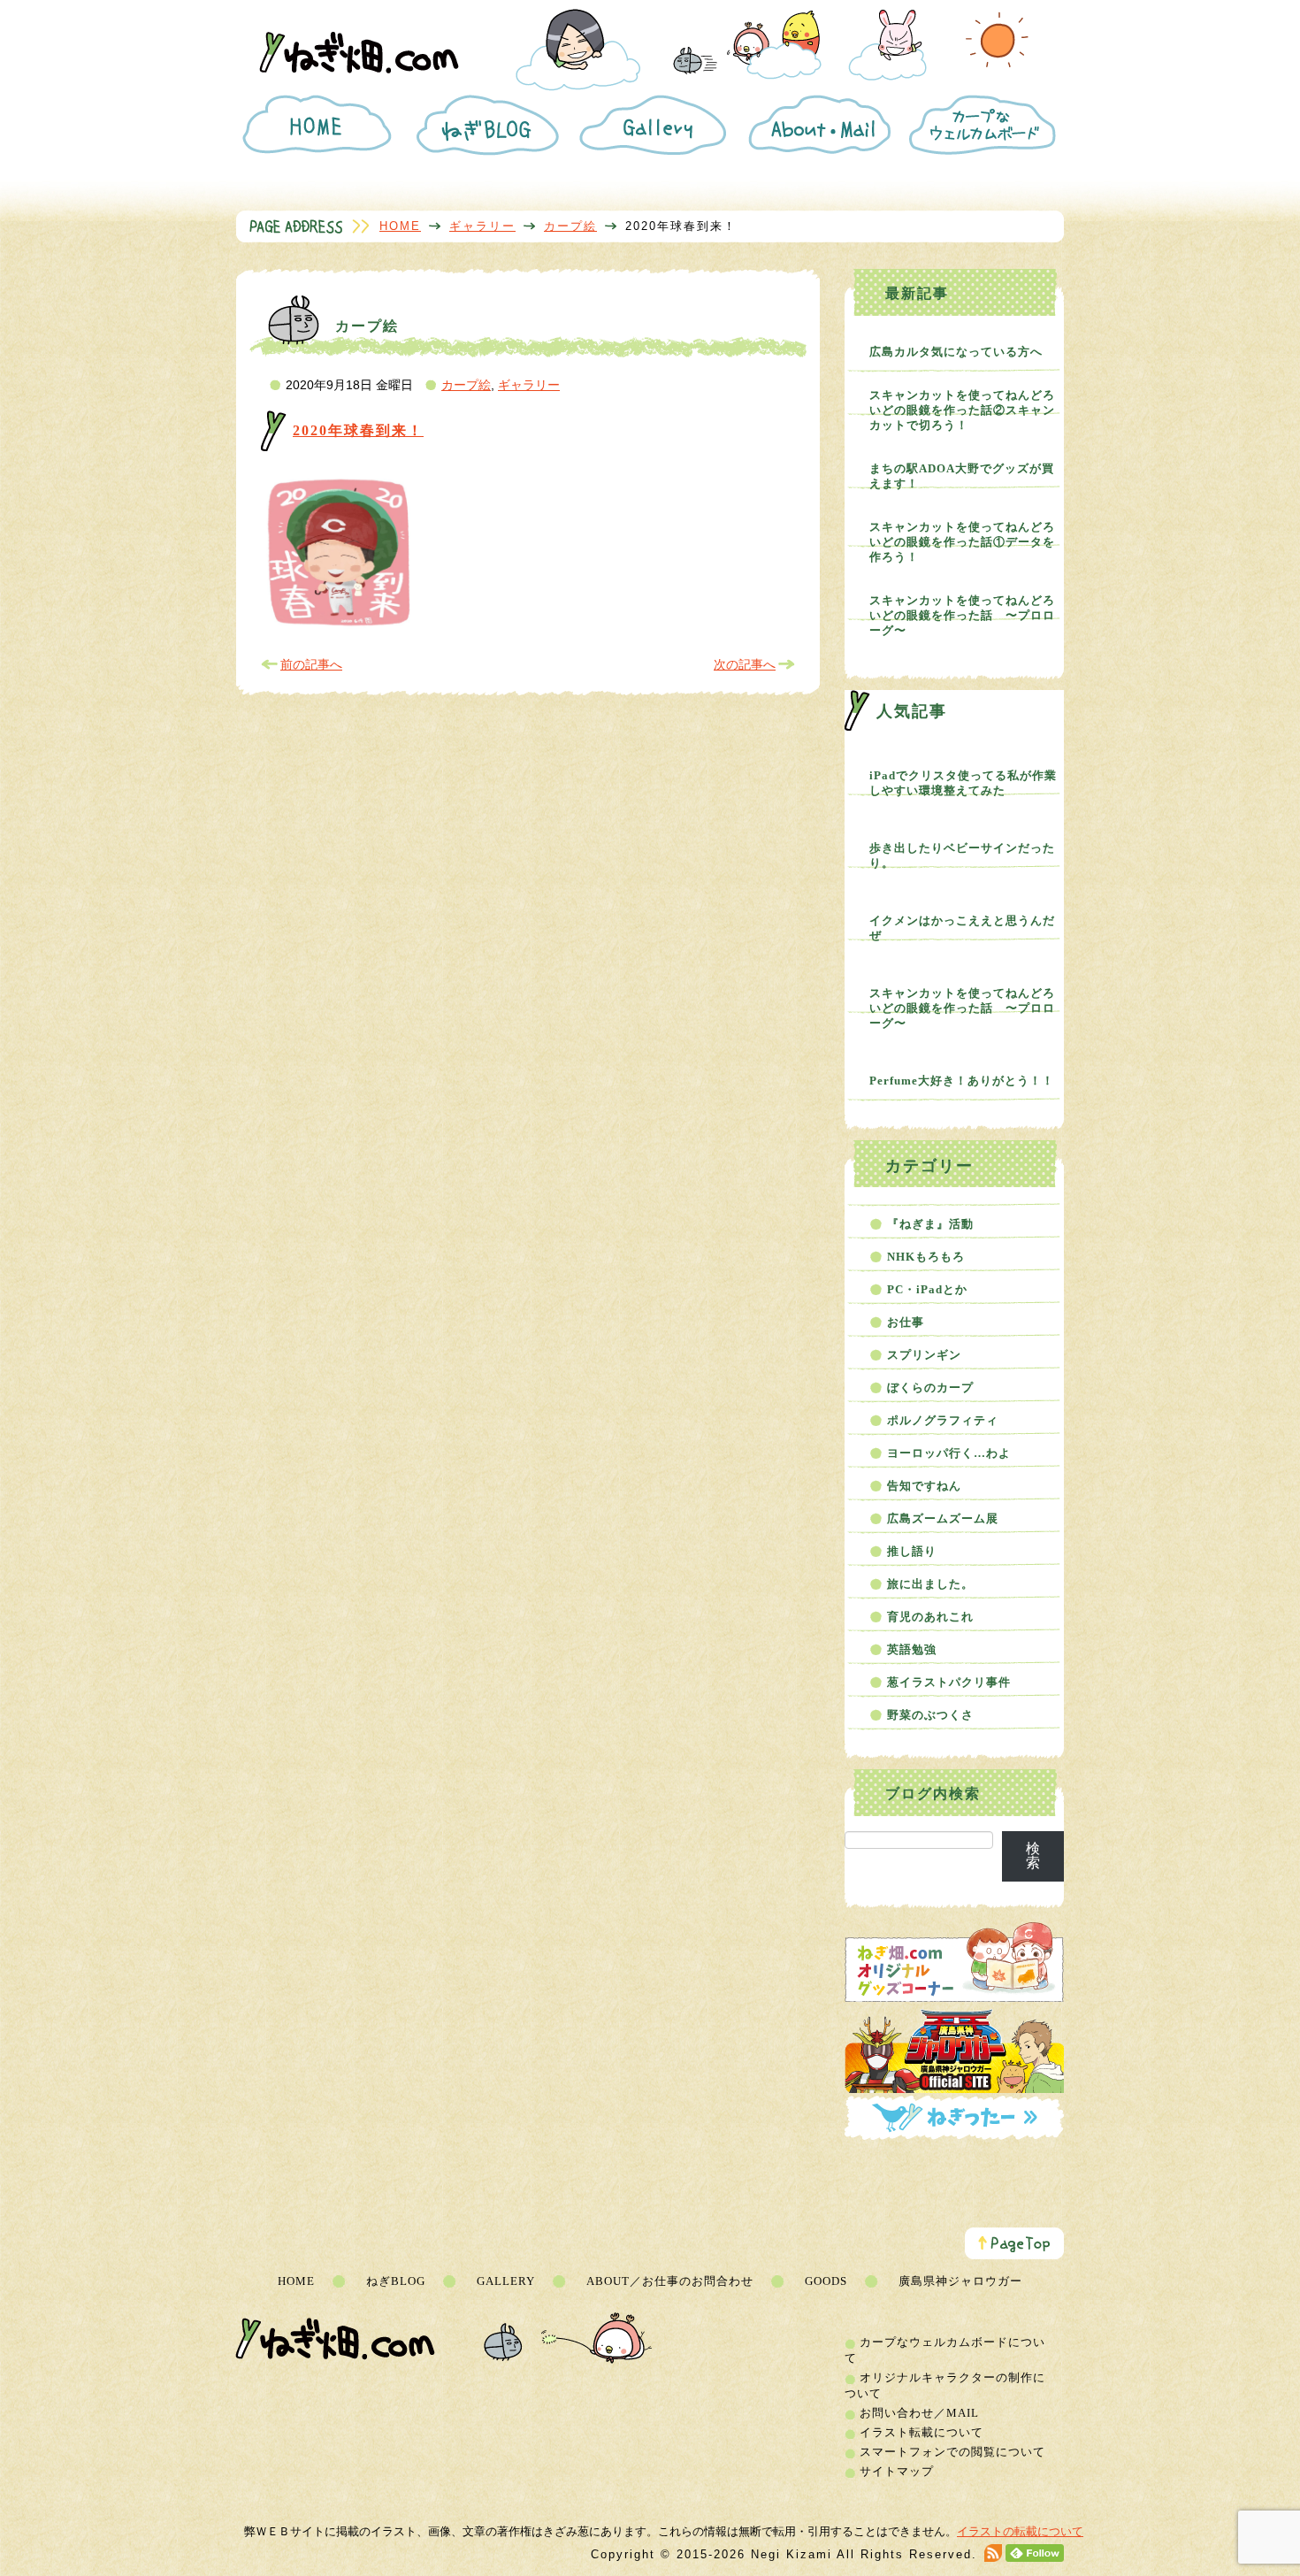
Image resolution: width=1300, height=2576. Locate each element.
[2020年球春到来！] (340, 627)
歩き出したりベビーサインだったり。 (962, 855)
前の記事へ (311, 664)
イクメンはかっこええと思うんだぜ (962, 928)
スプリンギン (924, 1355)
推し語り (912, 1551)
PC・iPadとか (927, 1289)
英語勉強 (912, 1649)
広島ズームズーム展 (943, 1518)
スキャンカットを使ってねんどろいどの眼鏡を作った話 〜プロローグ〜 (962, 615)
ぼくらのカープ (930, 1388)
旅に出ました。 (930, 1584)
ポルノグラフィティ (943, 1420)
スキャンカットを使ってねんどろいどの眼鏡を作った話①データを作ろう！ (962, 542)
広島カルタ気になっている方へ (956, 352)
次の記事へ (745, 664)
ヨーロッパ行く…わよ (949, 1453)
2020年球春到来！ (358, 430)
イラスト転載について (921, 2432)
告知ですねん (924, 1486)
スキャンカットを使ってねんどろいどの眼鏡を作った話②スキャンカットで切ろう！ (962, 410)
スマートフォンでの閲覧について (952, 2452)
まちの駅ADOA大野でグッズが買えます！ (962, 476)
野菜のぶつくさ (930, 1715)
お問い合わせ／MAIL (919, 2413)
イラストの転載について (1020, 2531)
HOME (400, 226)
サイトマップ (897, 2471)
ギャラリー (482, 226)
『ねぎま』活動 (930, 1224)
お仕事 (906, 1322)
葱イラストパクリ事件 (949, 1682)
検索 (1033, 1855)
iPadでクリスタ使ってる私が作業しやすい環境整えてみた (963, 783)
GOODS (826, 2281)
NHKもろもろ (926, 1257)
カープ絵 (570, 226)
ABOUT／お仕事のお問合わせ (670, 2281)
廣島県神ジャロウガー (960, 2281)
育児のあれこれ (930, 1617)
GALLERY (506, 2281)
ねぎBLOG (396, 2281)
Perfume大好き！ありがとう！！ (962, 1081)
